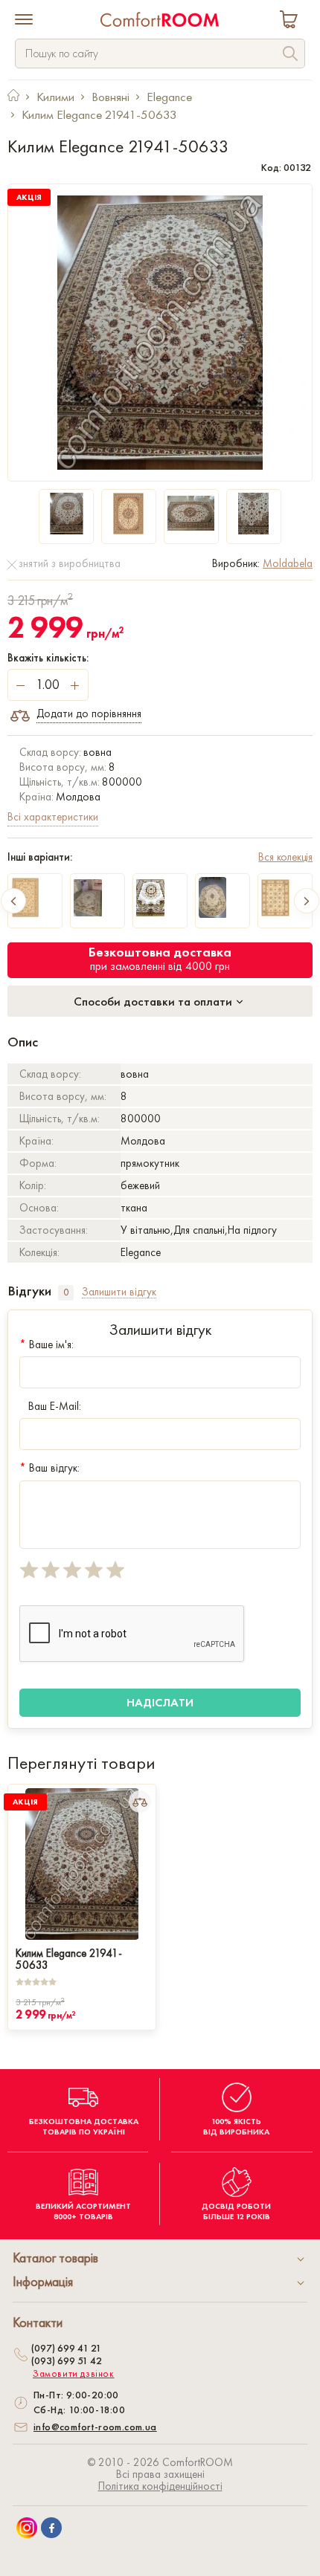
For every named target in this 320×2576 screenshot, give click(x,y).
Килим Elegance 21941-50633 (69, 1958)
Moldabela (288, 563)
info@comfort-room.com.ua (95, 2427)
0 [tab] (66, 1292)
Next (307, 901)
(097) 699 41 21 (66, 2348)
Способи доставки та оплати (154, 1001)
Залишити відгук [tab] (119, 1292)
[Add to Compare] (140, 1802)
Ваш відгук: (49, 1468)
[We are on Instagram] (27, 2528)
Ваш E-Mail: (55, 1406)
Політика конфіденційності (160, 2486)
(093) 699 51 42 (67, 2360)
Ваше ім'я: (47, 1344)
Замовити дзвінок (74, 2374)
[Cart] (292, 21)
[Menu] (24, 21)
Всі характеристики (53, 817)
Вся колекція (285, 857)
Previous (13, 901)
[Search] (290, 55)
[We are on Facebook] (51, 2528)
